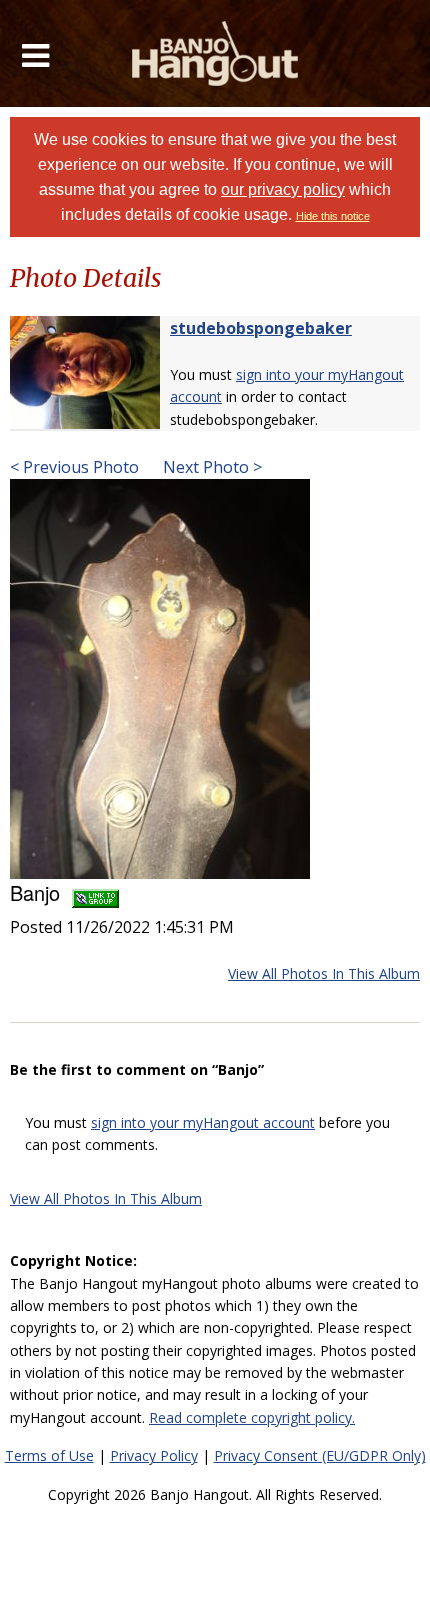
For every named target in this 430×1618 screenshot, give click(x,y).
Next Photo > (210, 467)
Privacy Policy (154, 1455)
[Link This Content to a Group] (95, 892)
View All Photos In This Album (324, 973)
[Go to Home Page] (215, 53)
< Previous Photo (74, 467)
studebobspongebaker (261, 328)
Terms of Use (49, 1455)
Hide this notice (333, 216)
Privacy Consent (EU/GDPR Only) (320, 1455)
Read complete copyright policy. (252, 1417)
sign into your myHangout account (203, 1122)
